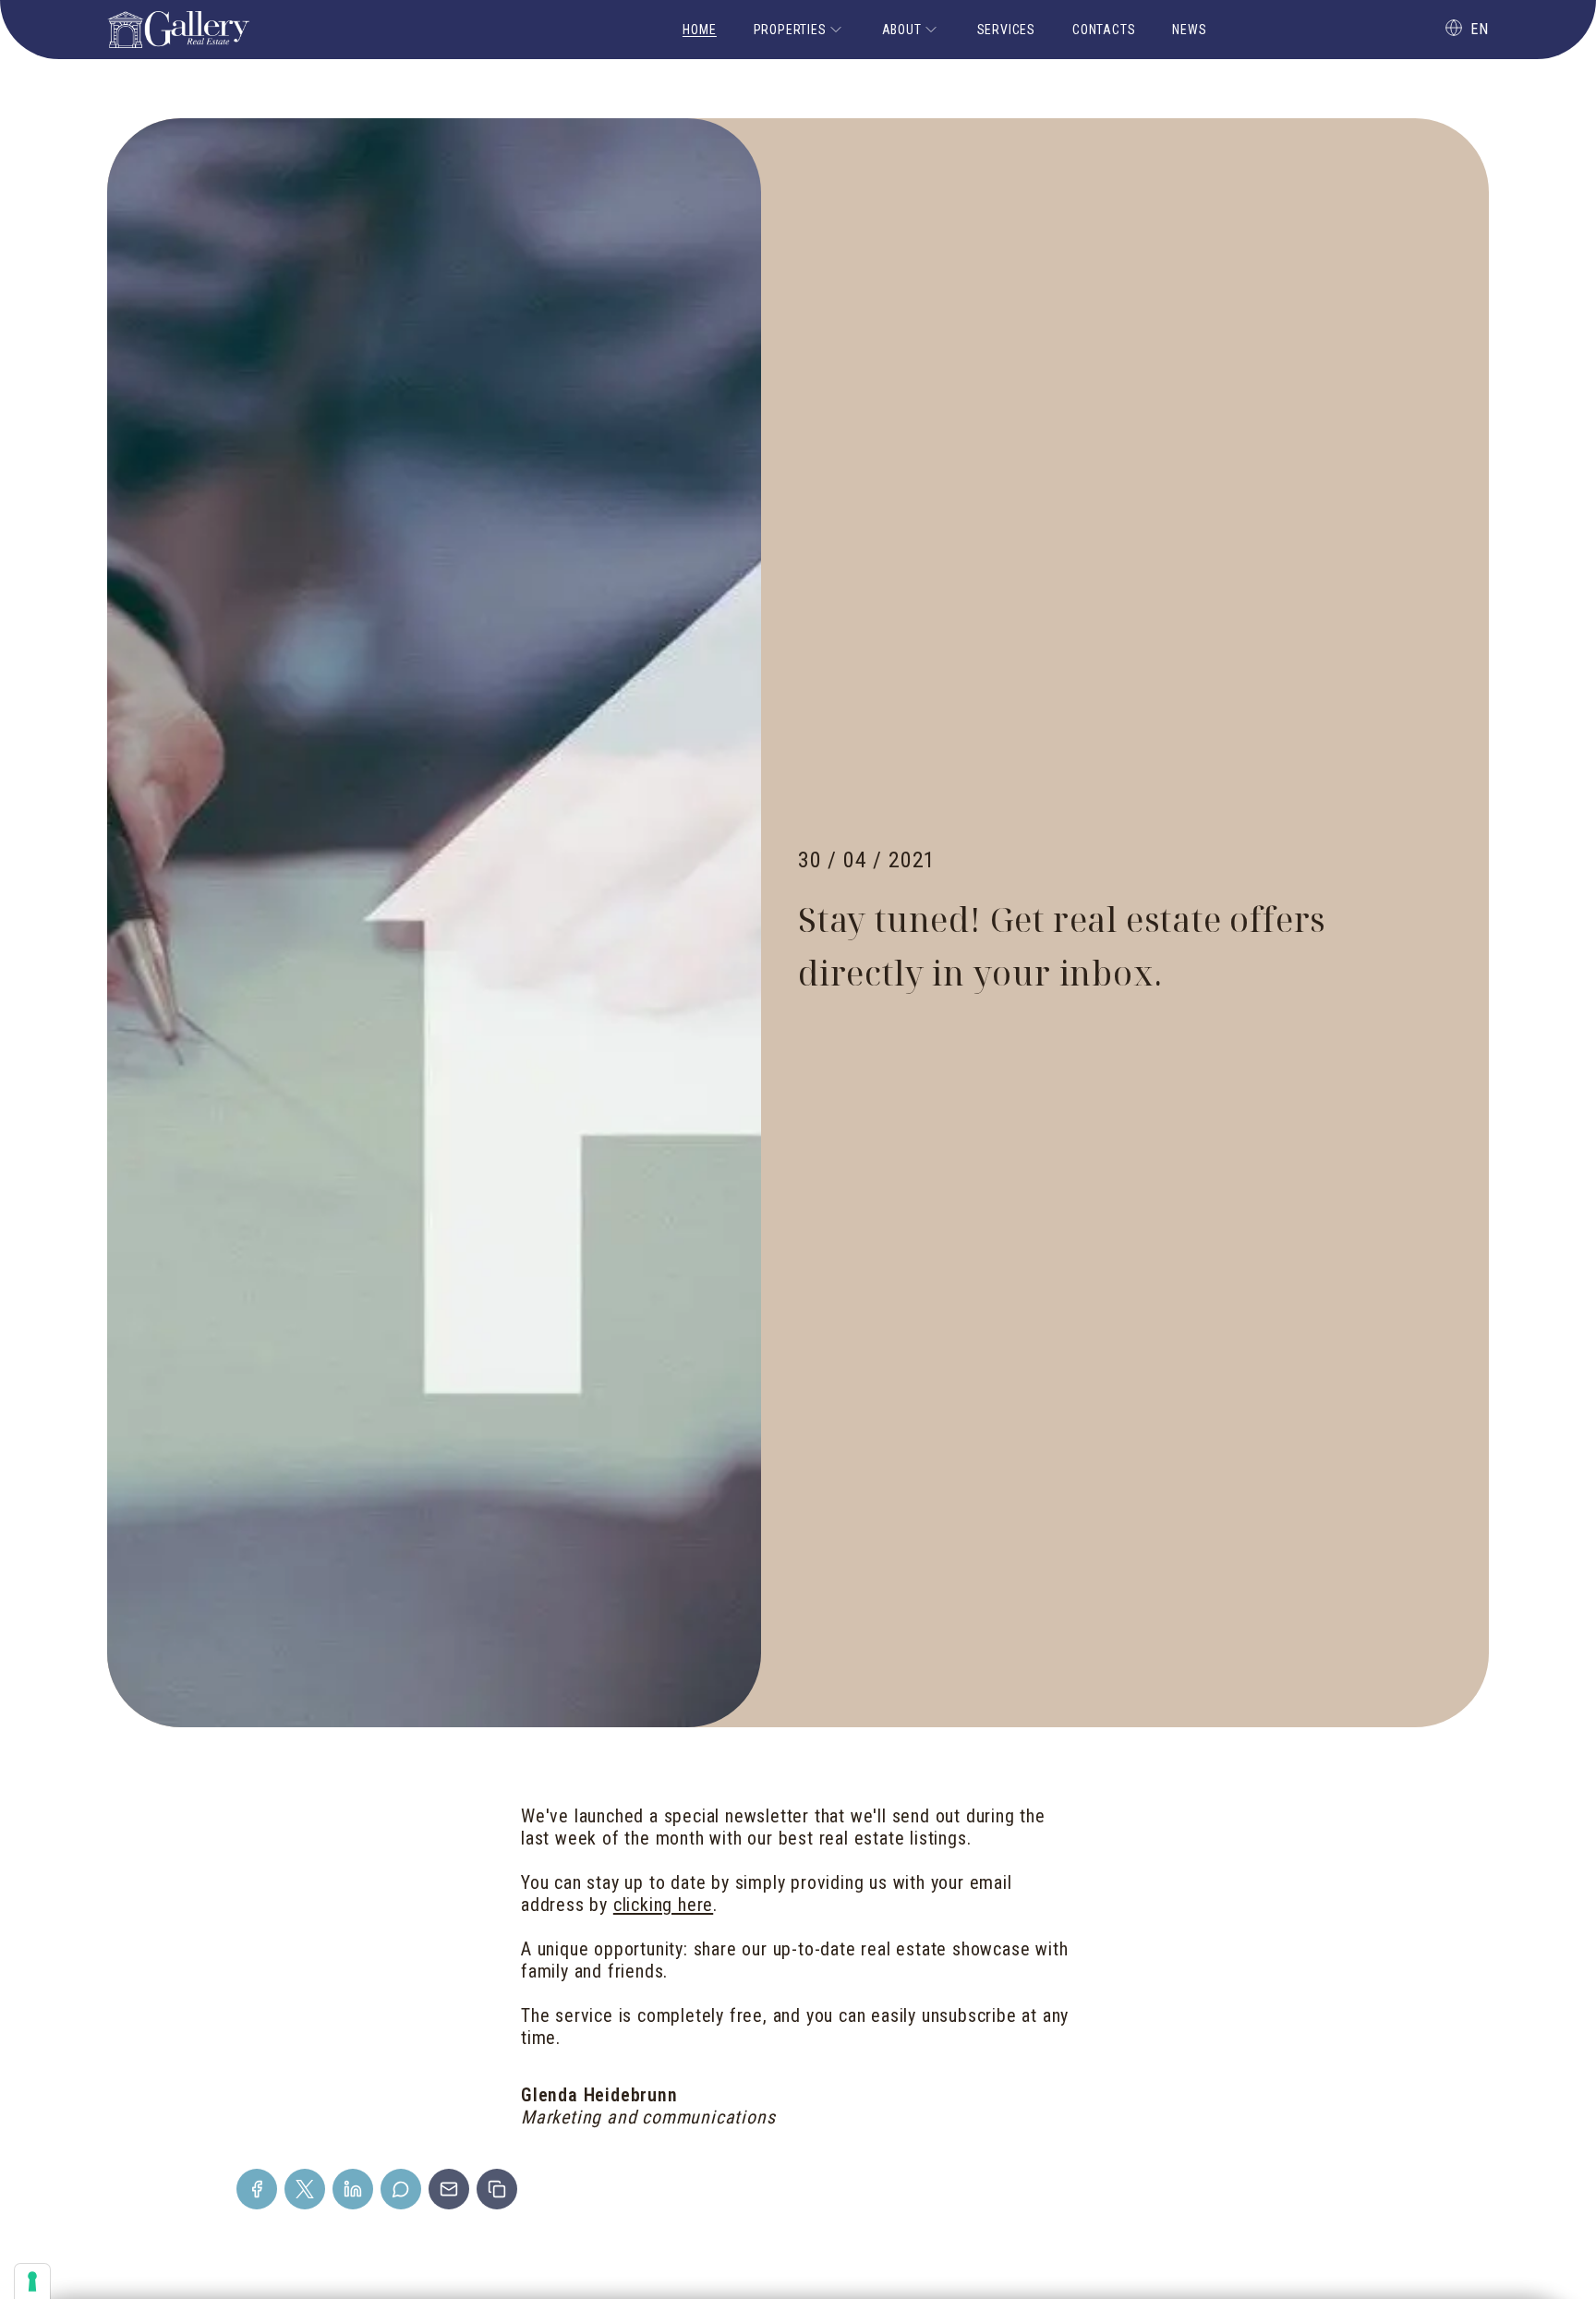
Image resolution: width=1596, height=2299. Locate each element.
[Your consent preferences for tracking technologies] (32, 2281)
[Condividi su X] (305, 2189)
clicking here (663, 1905)
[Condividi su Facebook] (257, 2189)
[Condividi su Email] (449, 2189)
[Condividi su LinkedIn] (353, 2189)
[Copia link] (497, 2189)
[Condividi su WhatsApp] (401, 2189)
